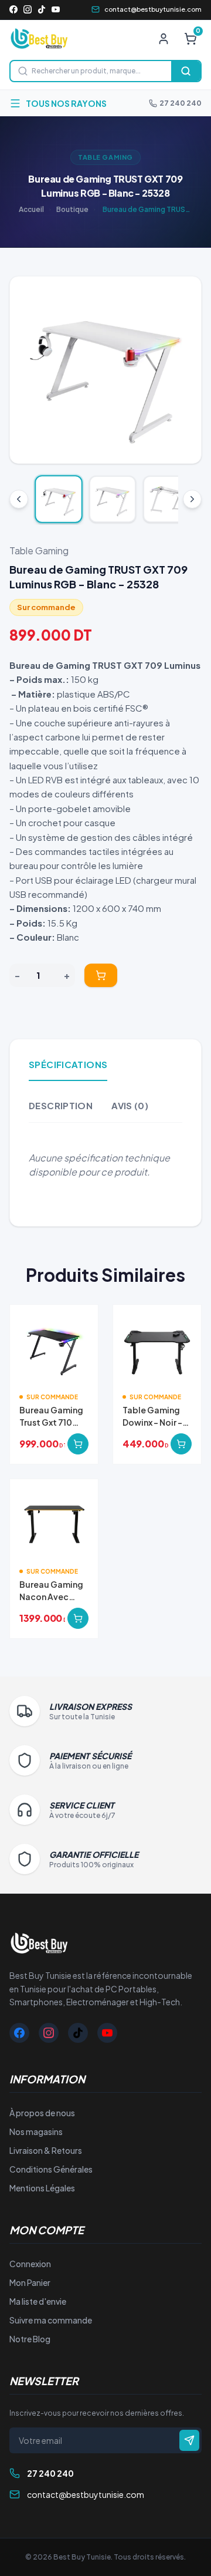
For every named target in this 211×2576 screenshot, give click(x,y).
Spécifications (68, 1064)
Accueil (31, 209)
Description (61, 1105)
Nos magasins (36, 2131)
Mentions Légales (42, 2188)
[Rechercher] (186, 71)
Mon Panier (30, 2282)
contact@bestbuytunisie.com (153, 9)
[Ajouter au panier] (101, 975)
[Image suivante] (183, 370)
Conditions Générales (51, 2169)
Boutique (72, 209)
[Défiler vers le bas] (192, 499)
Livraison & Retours (46, 2150)
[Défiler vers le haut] (19, 499)
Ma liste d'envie (38, 2301)
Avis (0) (130, 1105)
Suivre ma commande (51, 2320)
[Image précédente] (28, 370)
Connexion (30, 2264)
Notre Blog (30, 2339)
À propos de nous (42, 2113)
